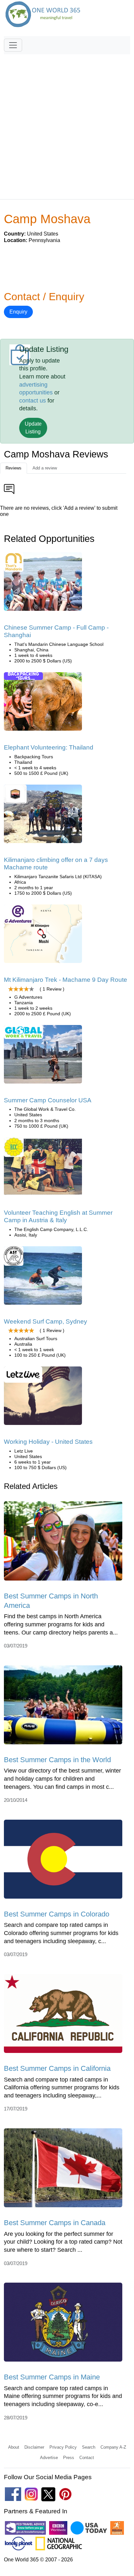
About (14, 2447)
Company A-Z (113, 2447)
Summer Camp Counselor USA (48, 1100)
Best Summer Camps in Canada (55, 2223)
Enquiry (18, 312)
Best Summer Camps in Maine (52, 2377)
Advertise (49, 2458)
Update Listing (33, 428)
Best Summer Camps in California (57, 2068)
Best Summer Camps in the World (57, 1760)
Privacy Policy (63, 2447)
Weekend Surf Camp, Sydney (46, 1321)
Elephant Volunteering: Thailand (49, 747)
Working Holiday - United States (48, 1442)
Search (89, 2447)
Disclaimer (34, 2447)
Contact (87, 2458)
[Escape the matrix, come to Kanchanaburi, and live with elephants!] (43, 704)
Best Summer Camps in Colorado (57, 1914)
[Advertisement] (67, 124)
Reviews (13, 468)
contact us (33, 401)
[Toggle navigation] (13, 45)
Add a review (45, 468)
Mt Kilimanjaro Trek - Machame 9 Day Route (66, 980)
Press (69, 2458)
